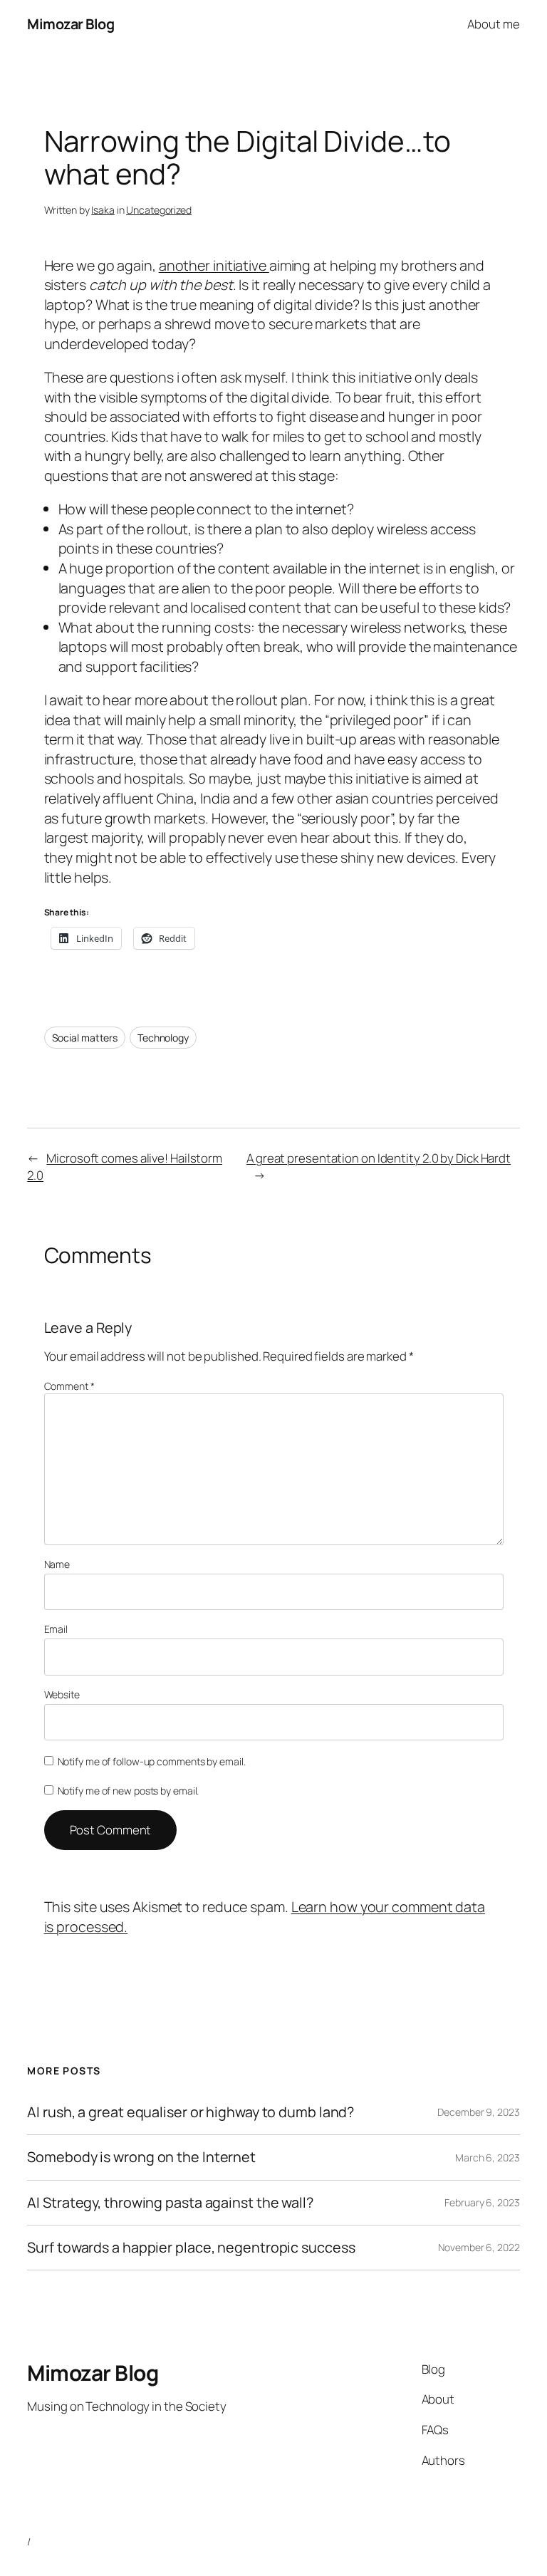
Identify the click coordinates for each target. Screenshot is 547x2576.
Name (57, 1564)
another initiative (214, 265)
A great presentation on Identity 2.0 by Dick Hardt (379, 1158)
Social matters (85, 1038)
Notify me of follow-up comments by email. (152, 1761)
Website (62, 1694)
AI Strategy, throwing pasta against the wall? (170, 2203)
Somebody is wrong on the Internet (141, 2157)
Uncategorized (159, 210)
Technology (163, 1038)
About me (493, 24)
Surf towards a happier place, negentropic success (191, 2248)
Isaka (103, 210)
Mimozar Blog (71, 24)
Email (56, 1629)
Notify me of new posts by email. (129, 1791)
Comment (69, 1386)
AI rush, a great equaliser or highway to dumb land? (191, 2112)
